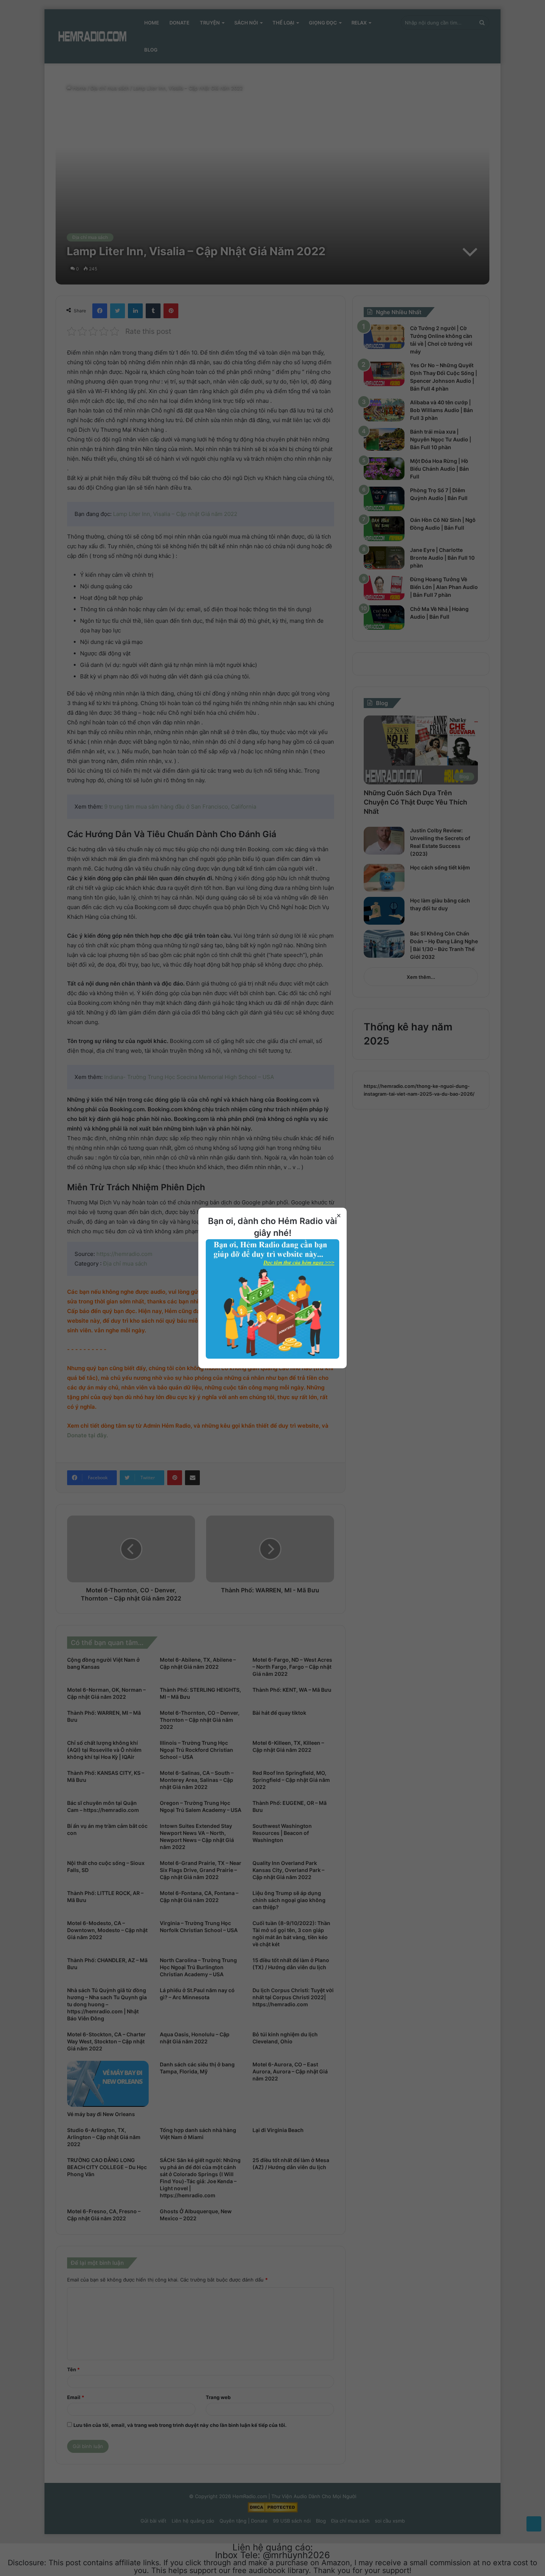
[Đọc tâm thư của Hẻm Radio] (272, 1357)
